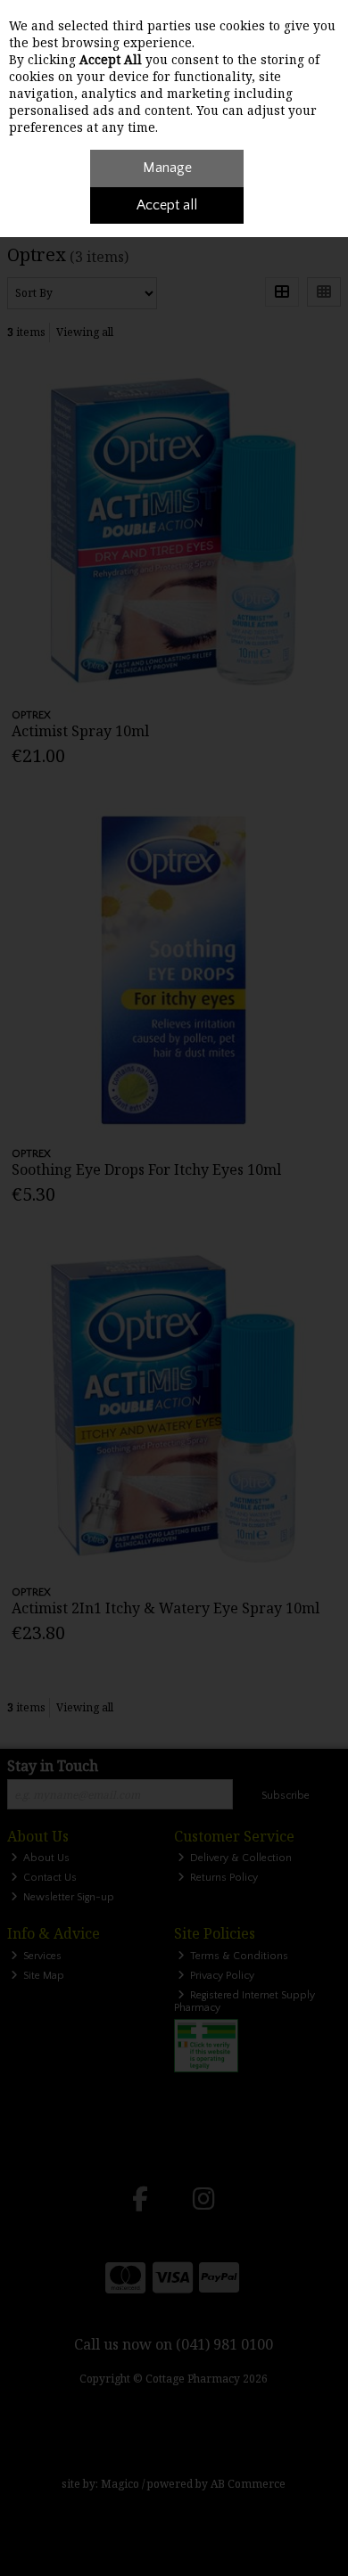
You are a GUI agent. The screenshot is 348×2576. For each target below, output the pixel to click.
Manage (167, 168)
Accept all (167, 205)
